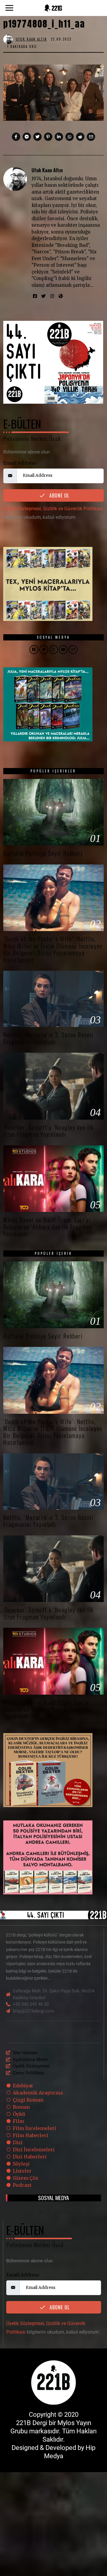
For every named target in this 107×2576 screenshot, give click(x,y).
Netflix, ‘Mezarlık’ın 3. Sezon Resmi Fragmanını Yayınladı (48, 1038)
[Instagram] (52, 296)
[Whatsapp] (70, 137)
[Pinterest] (48, 137)
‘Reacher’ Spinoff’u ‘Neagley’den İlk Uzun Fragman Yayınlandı (48, 1131)
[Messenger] (27, 137)
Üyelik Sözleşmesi (22, 509)
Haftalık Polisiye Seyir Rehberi (43, 853)
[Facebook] (16, 137)
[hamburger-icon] (94, 2032)
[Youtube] (67, 2213)
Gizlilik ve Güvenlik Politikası (73, 509)
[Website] (61, 296)
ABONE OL (59, 495)
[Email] (91, 137)
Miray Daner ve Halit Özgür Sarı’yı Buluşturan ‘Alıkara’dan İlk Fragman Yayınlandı (48, 1227)
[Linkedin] (59, 137)
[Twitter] (37, 137)
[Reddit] (80, 137)
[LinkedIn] (58, 2213)
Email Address (20, 463)
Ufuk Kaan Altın (47, 170)
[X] (40, 2213)
